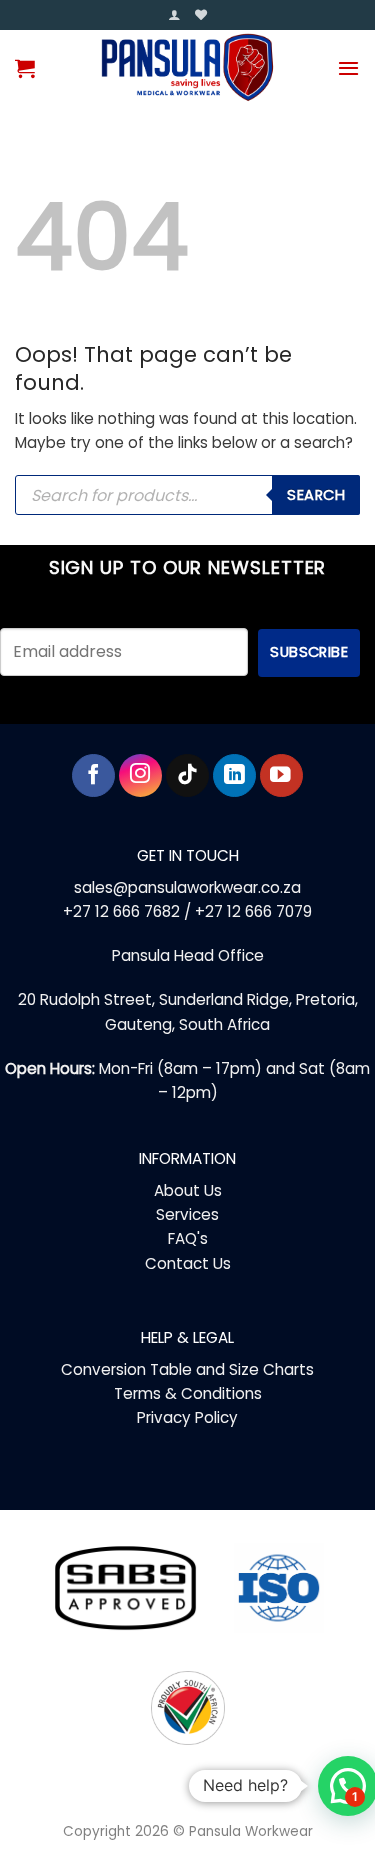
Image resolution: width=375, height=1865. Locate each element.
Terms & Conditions (188, 1393)
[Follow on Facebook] (93, 775)
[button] (174, 15)
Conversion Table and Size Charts (187, 1369)
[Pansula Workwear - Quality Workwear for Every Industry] (187, 67)
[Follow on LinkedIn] (234, 775)
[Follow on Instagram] (140, 775)
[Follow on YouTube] (281, 775)
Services (187, 1214)
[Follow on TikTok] (187, 775)
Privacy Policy (187, 1417)
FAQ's (188, 1238)
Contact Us (188, 1263)
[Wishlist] (201, 15)
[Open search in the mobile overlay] (187, 495)
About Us (188, 1190)
